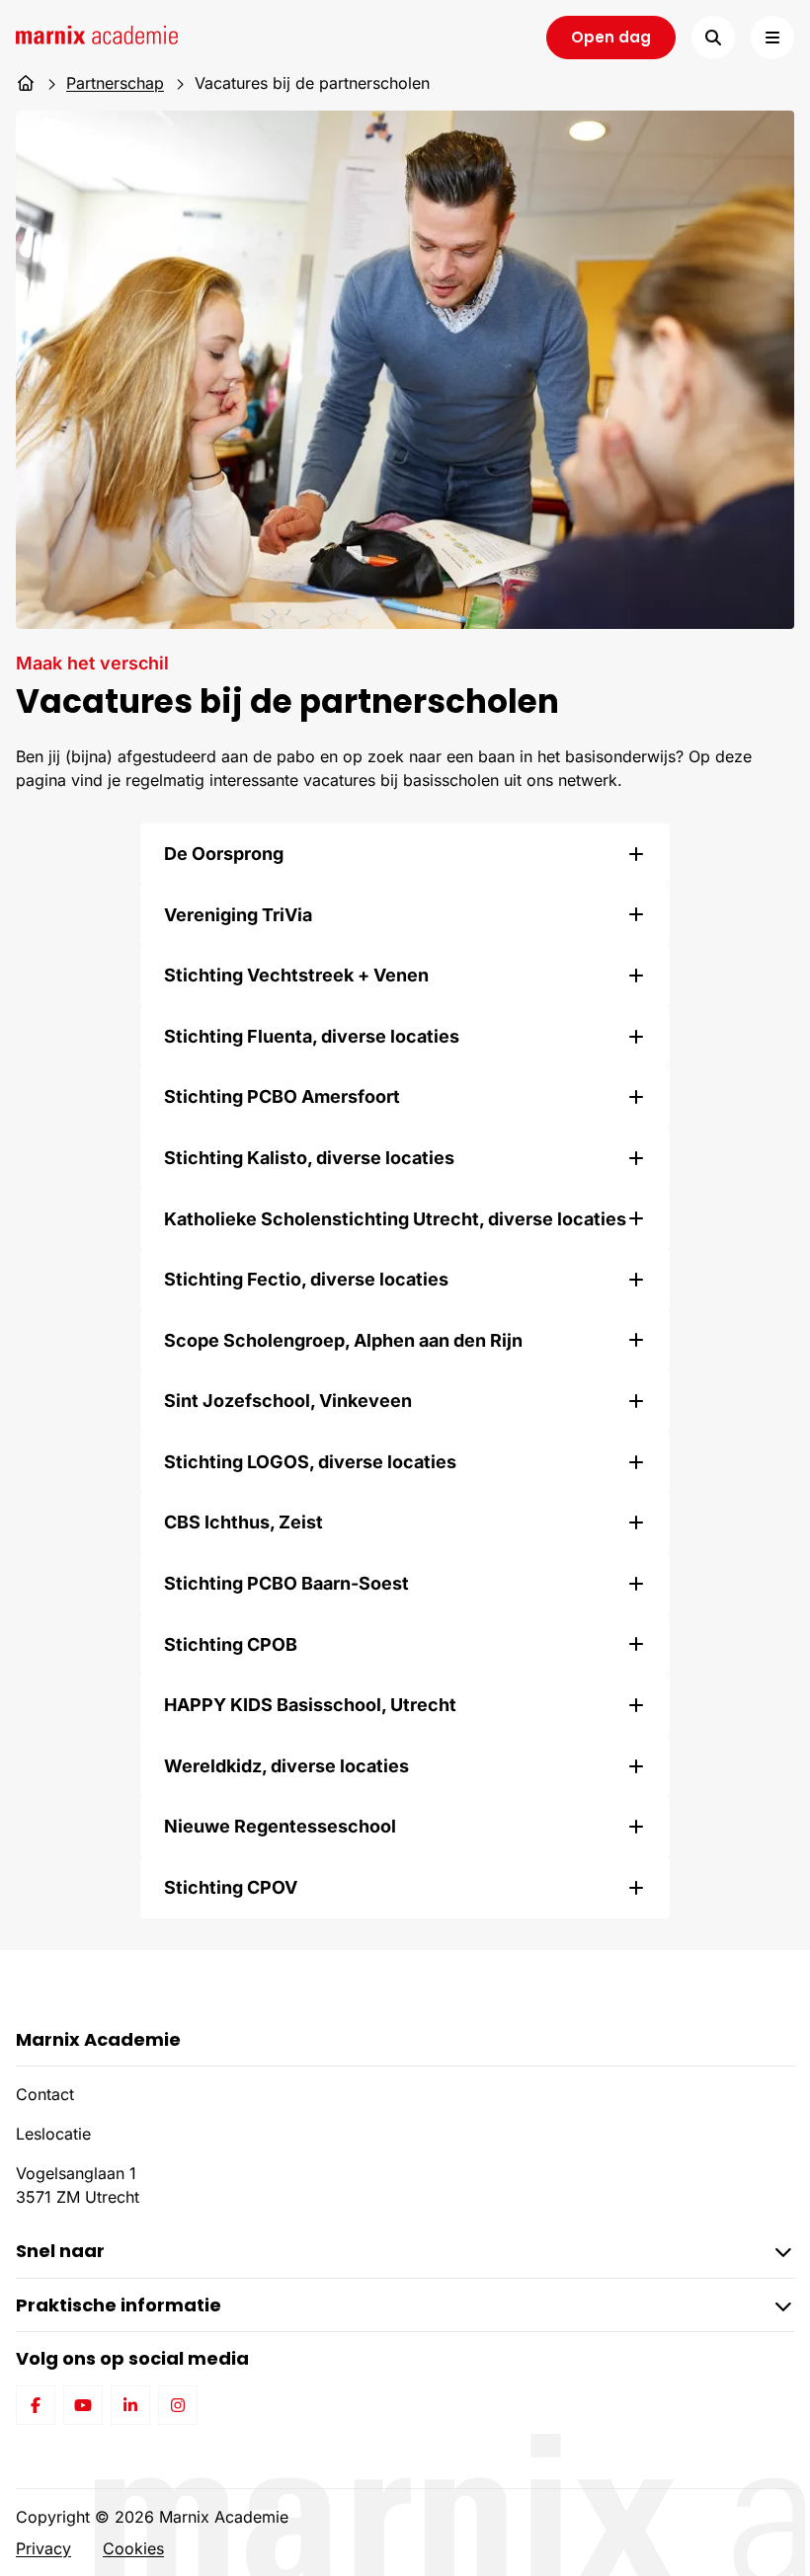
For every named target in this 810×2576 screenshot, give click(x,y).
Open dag (611, 37)
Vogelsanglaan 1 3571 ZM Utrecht (78, 2185)
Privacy (43, 2548)
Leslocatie (53, 2134)
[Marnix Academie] (97, 35)
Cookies (133, 2548)
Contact (45, 2094)
